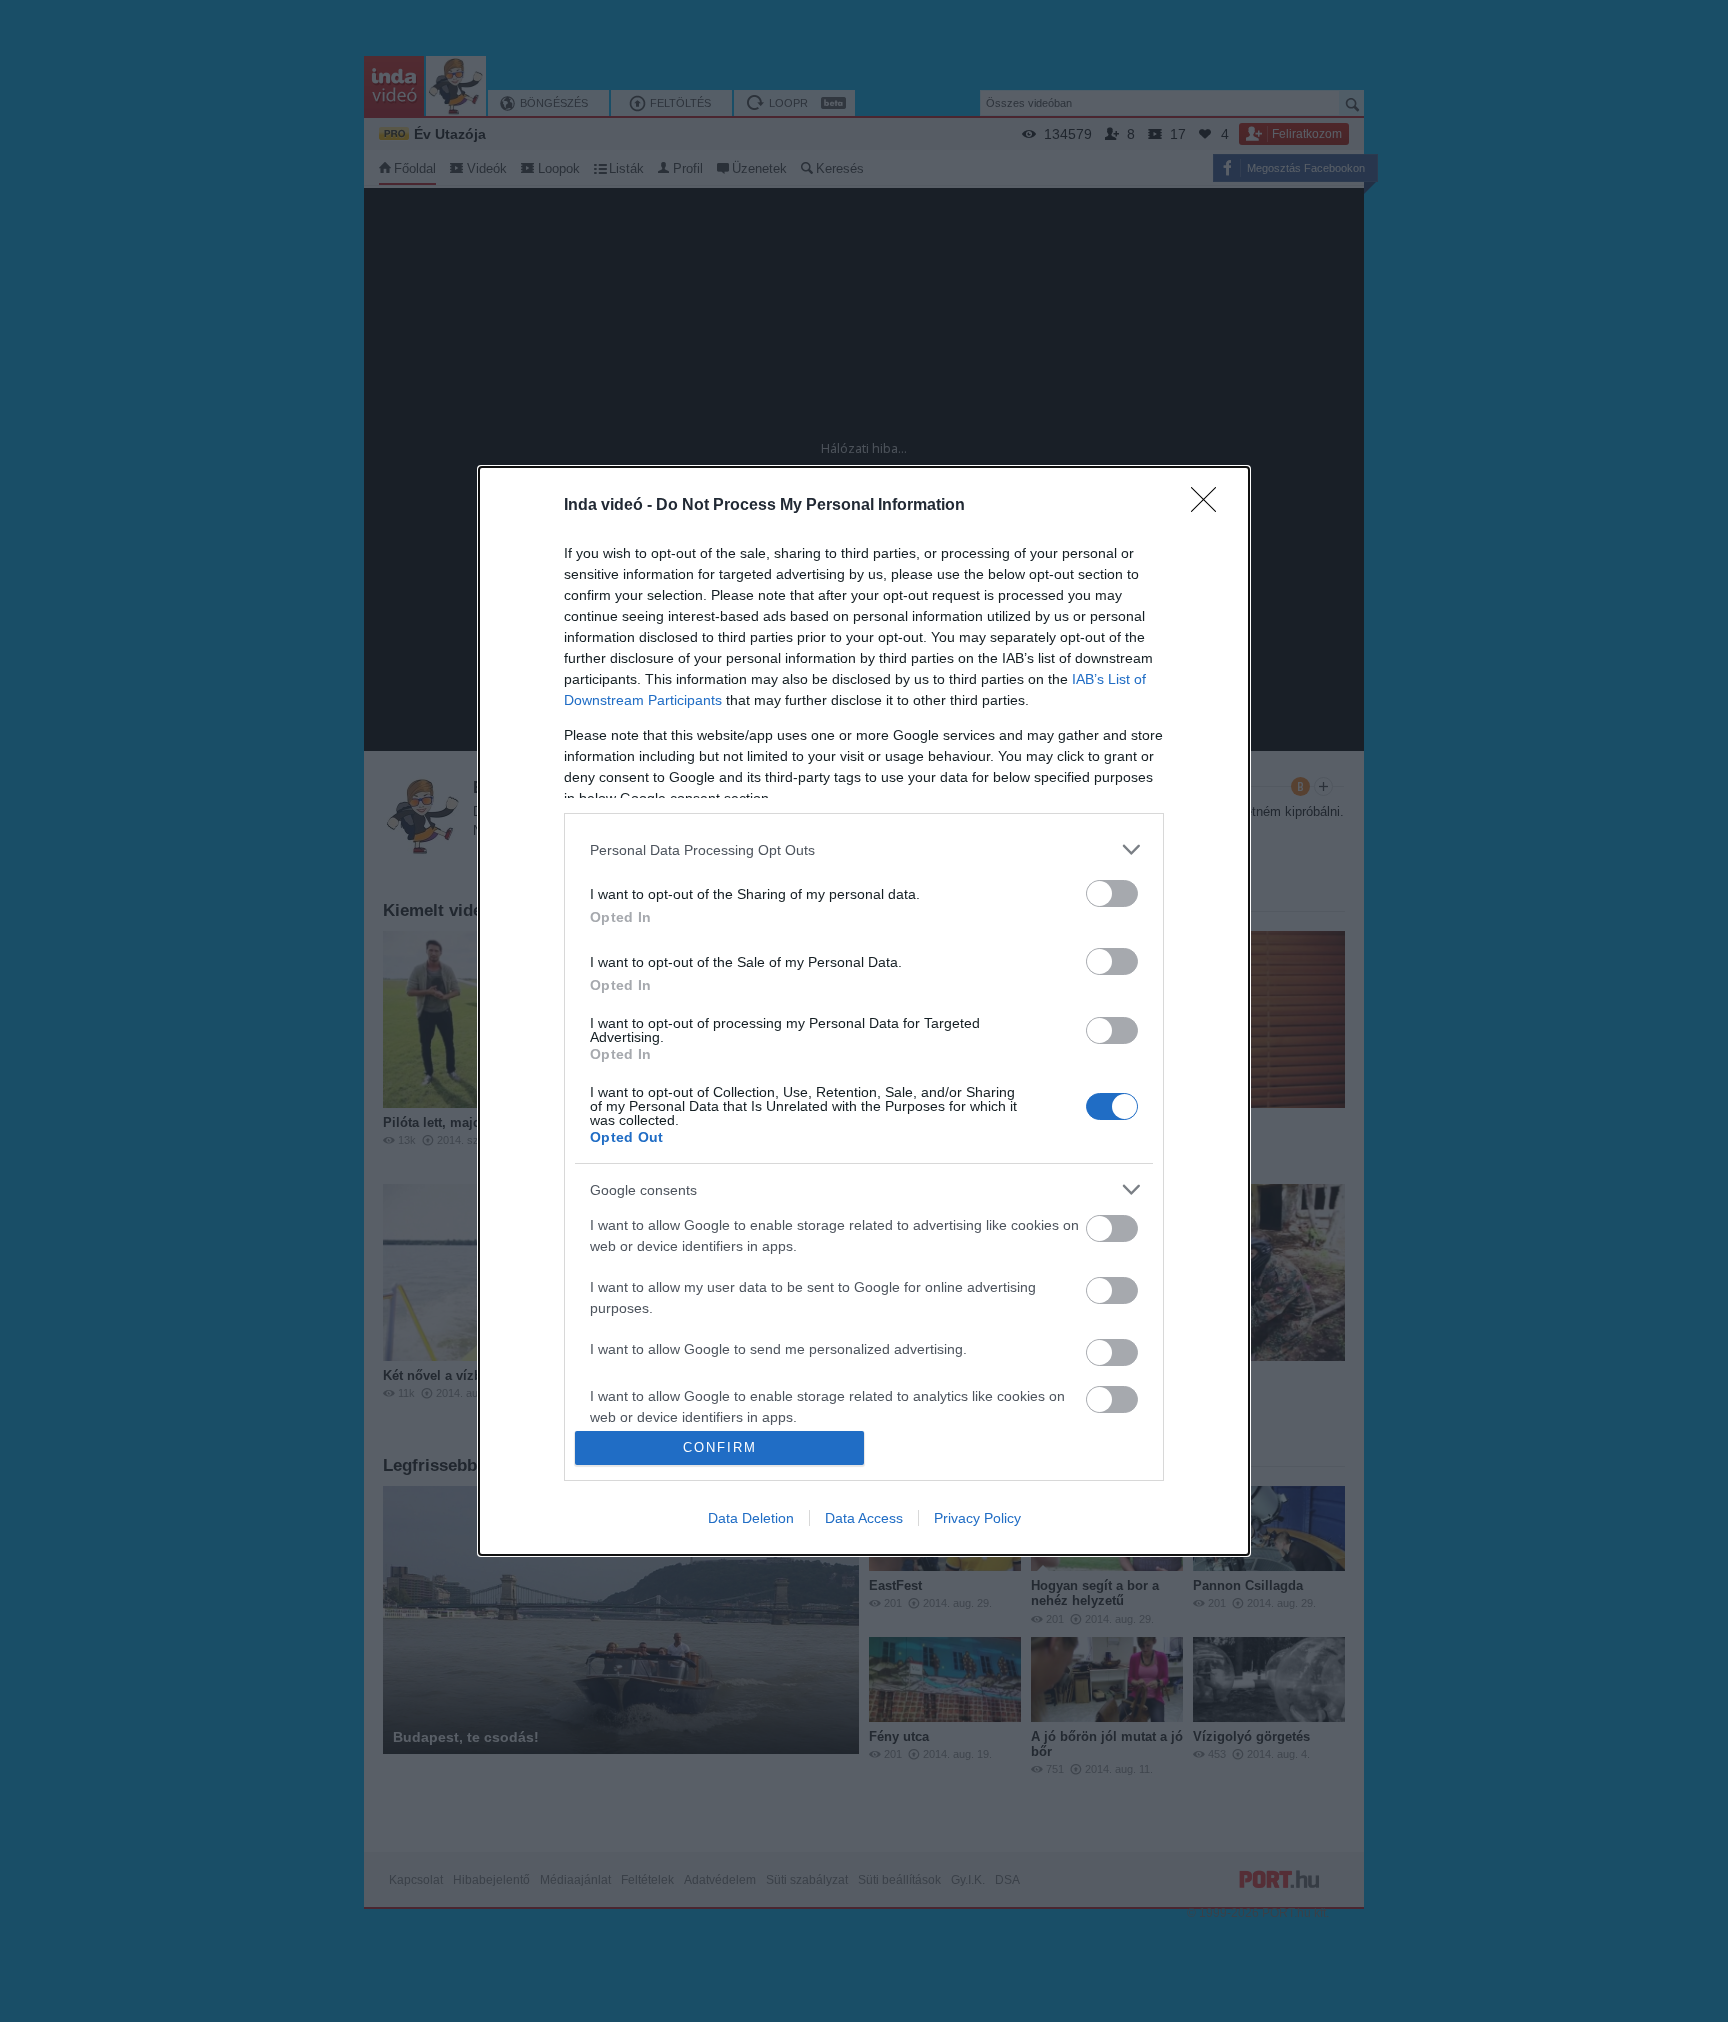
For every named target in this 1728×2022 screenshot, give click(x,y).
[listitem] (864, 849)
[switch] (1112, 893)
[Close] (1210, 506)
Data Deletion (751, 1518)
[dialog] (864, 1011)
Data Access (864, 1518)
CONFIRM (720, 1447)
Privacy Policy (977, 1518)
